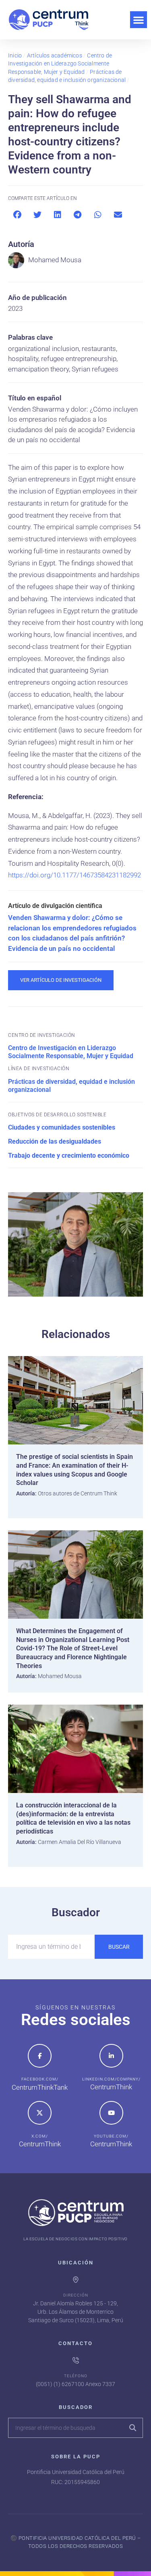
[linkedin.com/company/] (111, 2056)
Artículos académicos (55, 55)
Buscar (119, 1947)
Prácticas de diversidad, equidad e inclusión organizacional (71, 1086)
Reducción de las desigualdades (55, 1141)
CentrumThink (111, 2087)
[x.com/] (40, 2113)
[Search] (132, 2428)
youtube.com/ (111, 2136)
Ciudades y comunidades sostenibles (62, 1127)
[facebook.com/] (40, 2056)
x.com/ (40, 2136)
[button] (139, 20)
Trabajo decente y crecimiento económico (69, 1155)
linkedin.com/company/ (111, 2079)
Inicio (15, 55)
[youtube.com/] (111, 2113)
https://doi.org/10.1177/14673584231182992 (74, 875)
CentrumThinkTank (40, 2087)
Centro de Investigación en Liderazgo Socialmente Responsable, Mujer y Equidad (60, 64)
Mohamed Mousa (55, 260)
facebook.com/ (40, 2079)
